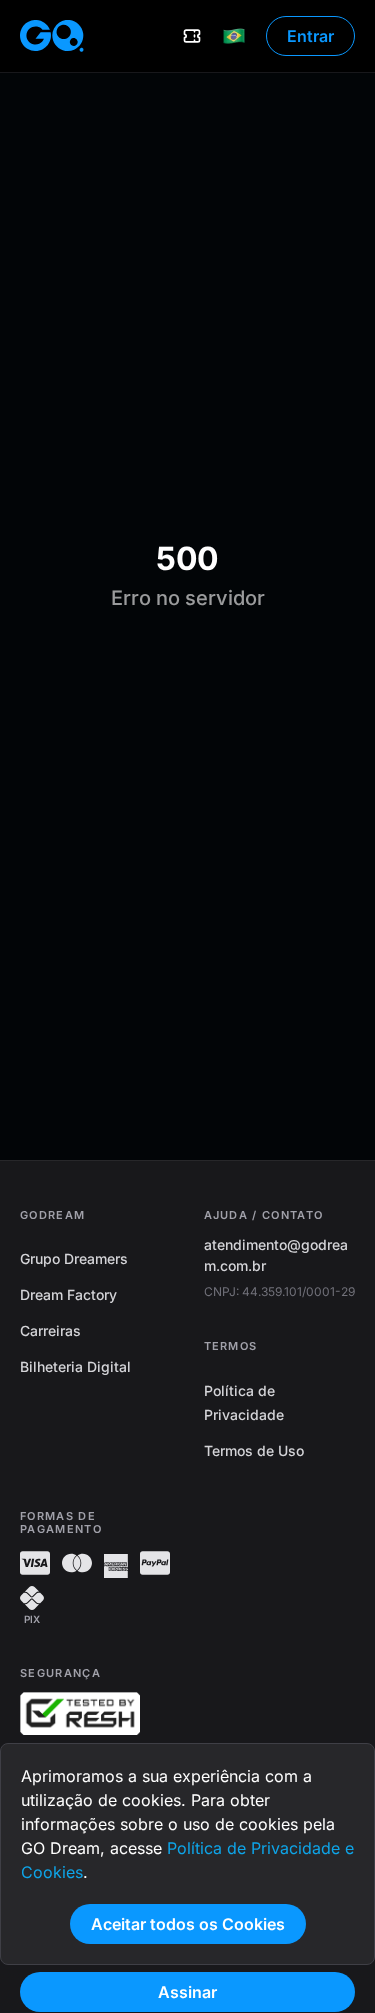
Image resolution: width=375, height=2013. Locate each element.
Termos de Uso (254, 1450)
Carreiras (50, 1330)
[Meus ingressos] (192, 36)
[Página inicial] (52, 36)
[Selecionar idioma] (234, 36)
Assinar (187, 1992)
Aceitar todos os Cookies (188, 1924)
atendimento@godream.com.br (276, 1255)
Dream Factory (68, 1294)
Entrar (310, 36)
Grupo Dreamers (74, 1258)
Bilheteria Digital (75, 1366)
